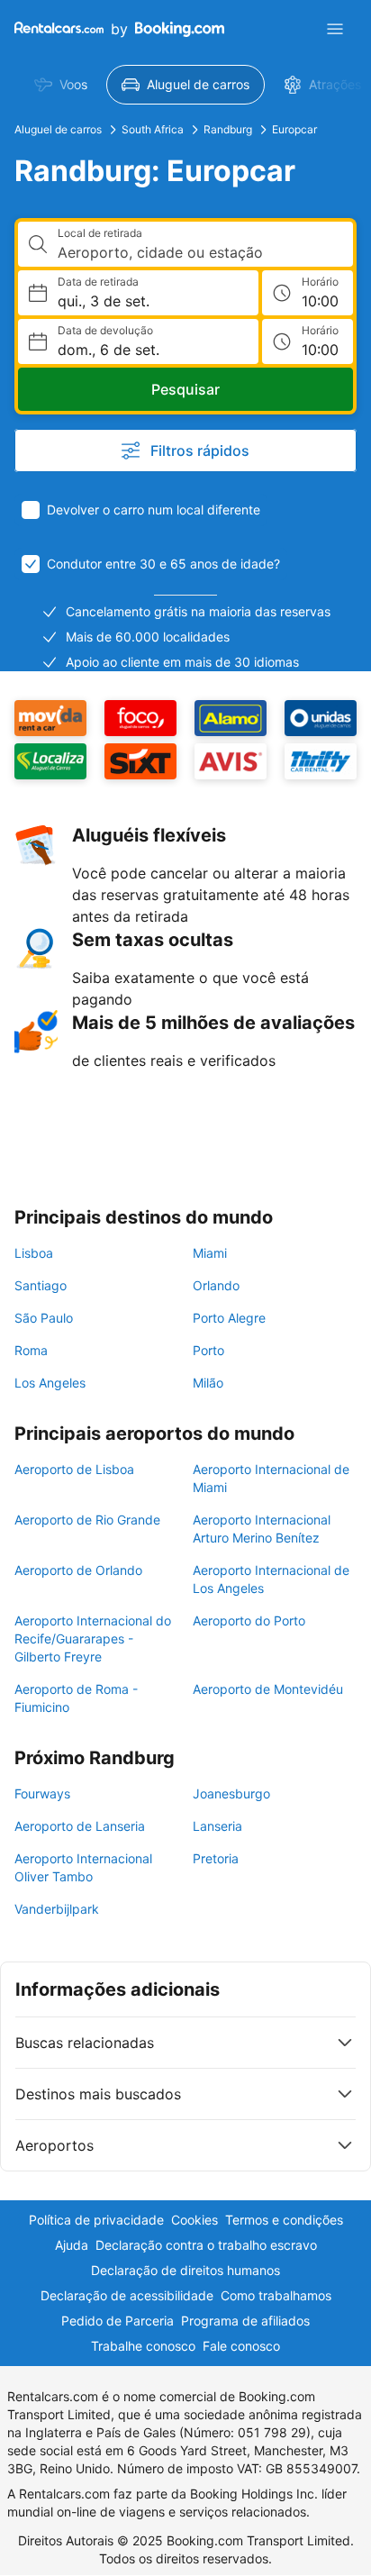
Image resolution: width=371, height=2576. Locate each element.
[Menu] (335, 29)
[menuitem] (61, 85)
